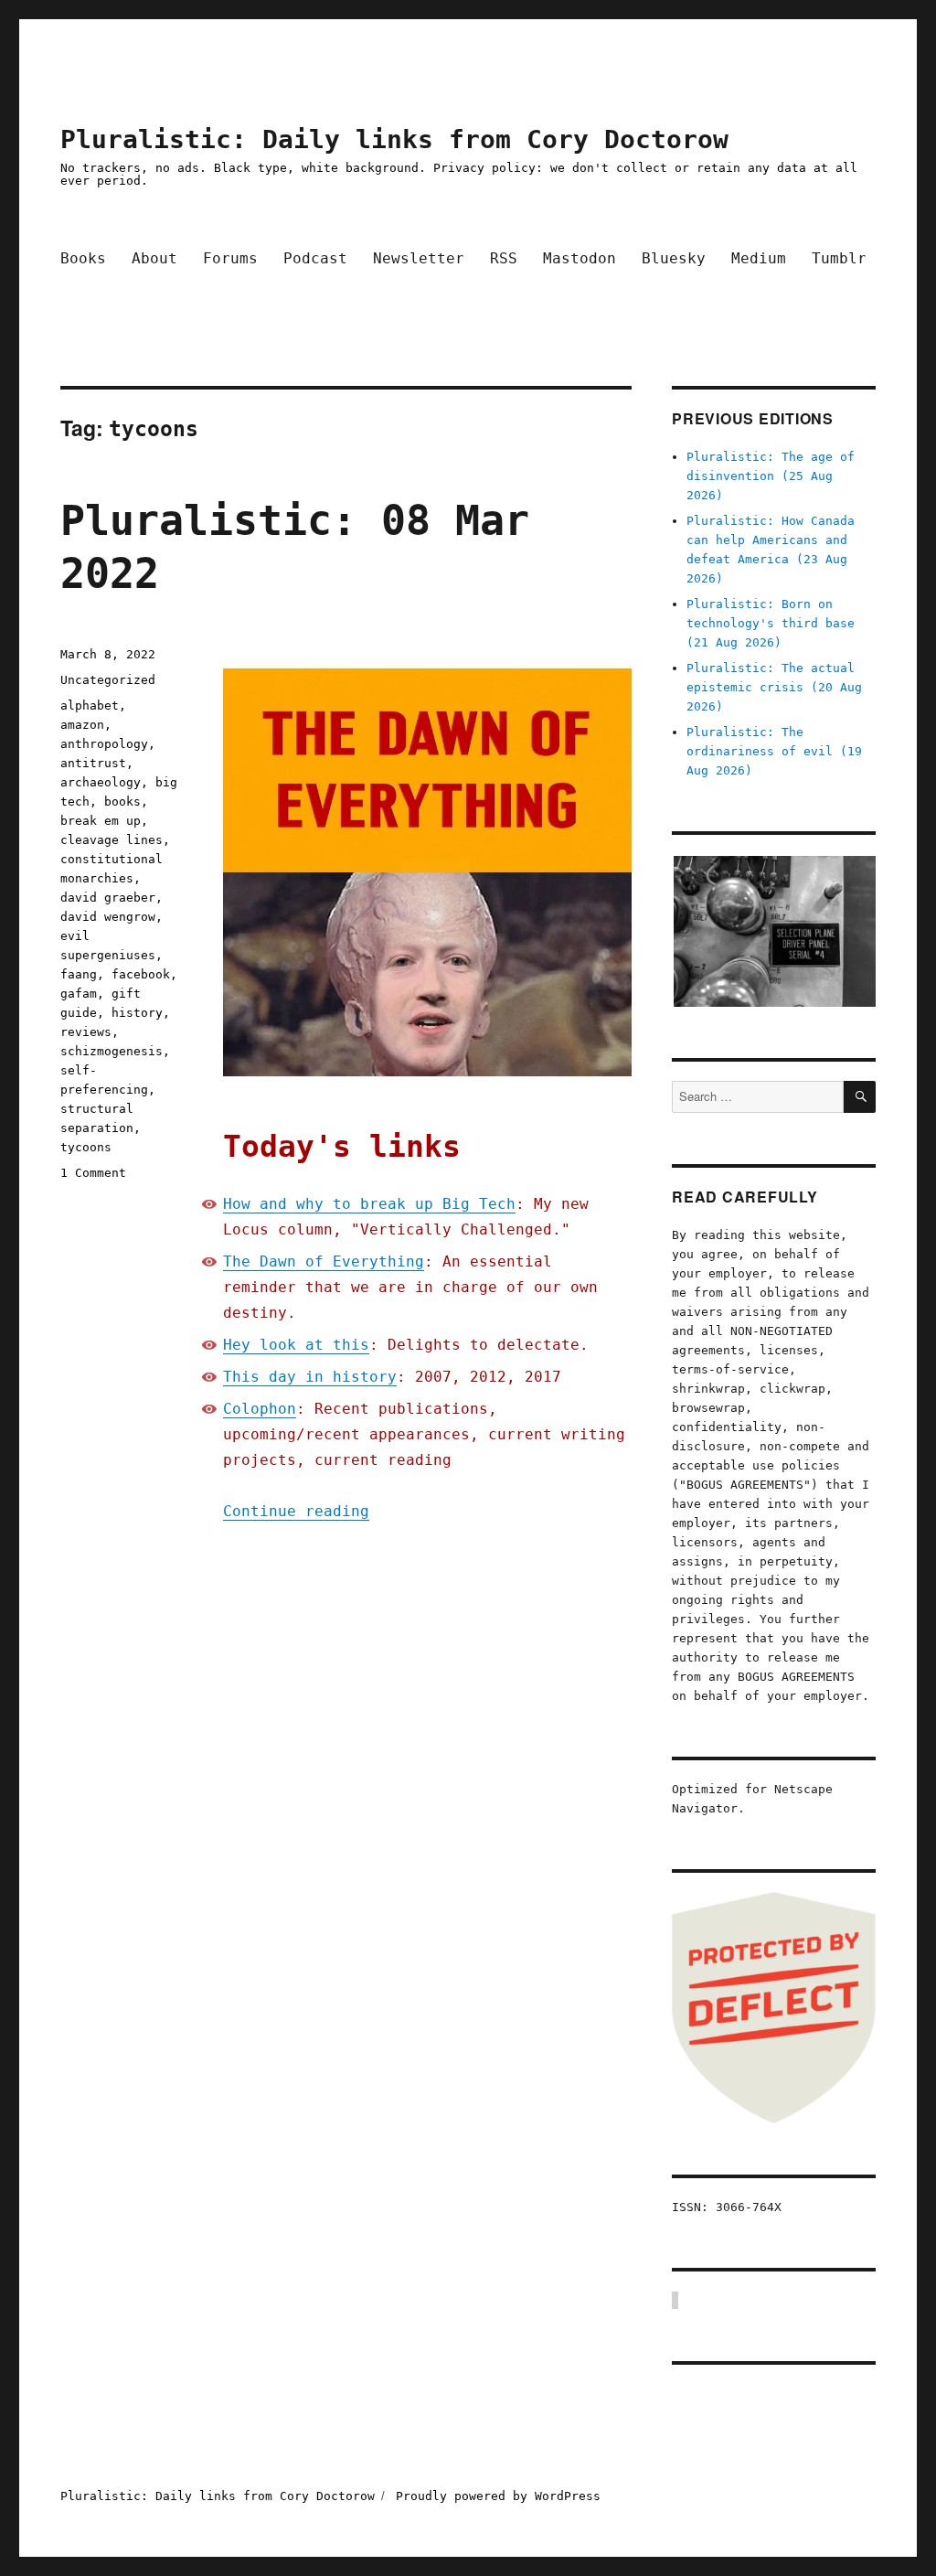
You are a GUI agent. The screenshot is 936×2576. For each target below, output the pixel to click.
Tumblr (839, 258)
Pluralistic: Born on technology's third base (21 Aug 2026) (771, 623)
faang (79, 974)
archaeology (101, 782)
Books (83, 258)
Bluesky (674, 258)
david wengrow (108, 917)
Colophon (260, 1409)
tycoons (86, 1147)
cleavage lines (112, 840)
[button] (774, 932)
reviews (86, 1032)
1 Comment (93, 1173)
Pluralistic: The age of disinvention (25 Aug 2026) (771, 476)
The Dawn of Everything (324, 1261)
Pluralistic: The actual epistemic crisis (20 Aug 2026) (774, 687)
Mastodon (580, 258)
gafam (79, 994)
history (137, 1013)
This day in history (310, 1377)
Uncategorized (108, 680)
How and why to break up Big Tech (369, 1204)
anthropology (104, 744)
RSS (504, 258)
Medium (759, 258)
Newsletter (419, 258)
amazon (82, 725)
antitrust (93, 763)
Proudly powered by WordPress (498, 2496)
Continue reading (296, 1511)
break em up (101, 821)
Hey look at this (296, 1345)
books (122, 802)
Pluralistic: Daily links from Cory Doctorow (394, 139)
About (154, 258)
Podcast (315, 258)
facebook (141, 974)
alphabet (90, 705)
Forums (230, 258)
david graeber (108, 898)
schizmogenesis (112, 1051)
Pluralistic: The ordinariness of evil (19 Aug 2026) (774, 751)
